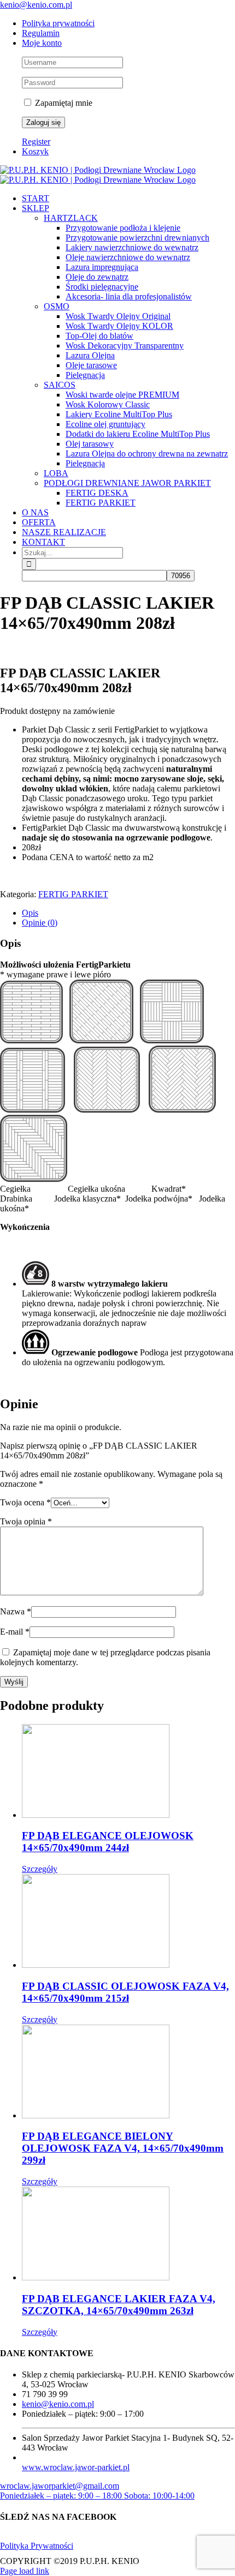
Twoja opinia (26, 1521)
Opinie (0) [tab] (40, 923)
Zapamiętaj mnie (63, 103)
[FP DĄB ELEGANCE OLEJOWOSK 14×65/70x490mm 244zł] (128, 1772)
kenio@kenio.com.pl (36, 5)
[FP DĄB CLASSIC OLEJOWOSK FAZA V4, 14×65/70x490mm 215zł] (128, 1922)
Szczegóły (40, 1869)
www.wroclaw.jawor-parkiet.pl (76, 2467)
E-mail (15, 1632)
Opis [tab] (30, 913)
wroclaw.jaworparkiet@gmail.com (60, 2486)
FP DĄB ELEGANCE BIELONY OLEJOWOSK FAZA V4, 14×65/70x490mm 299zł (123, 2148)
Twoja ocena (25, 1502)
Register (36, 142)
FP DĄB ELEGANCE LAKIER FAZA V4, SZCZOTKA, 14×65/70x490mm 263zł (119, 2305)
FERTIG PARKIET (73, 894)
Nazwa (16, 1611)
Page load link (25, 2571)
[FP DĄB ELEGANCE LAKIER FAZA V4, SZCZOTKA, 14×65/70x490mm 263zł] (128, 2235)
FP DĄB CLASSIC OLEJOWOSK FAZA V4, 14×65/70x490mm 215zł (125, 1992)
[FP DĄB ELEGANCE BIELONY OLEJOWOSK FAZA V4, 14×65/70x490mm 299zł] (128, 2073)
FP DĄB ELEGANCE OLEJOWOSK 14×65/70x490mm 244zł (108, 1842)
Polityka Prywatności (37, 2546)
